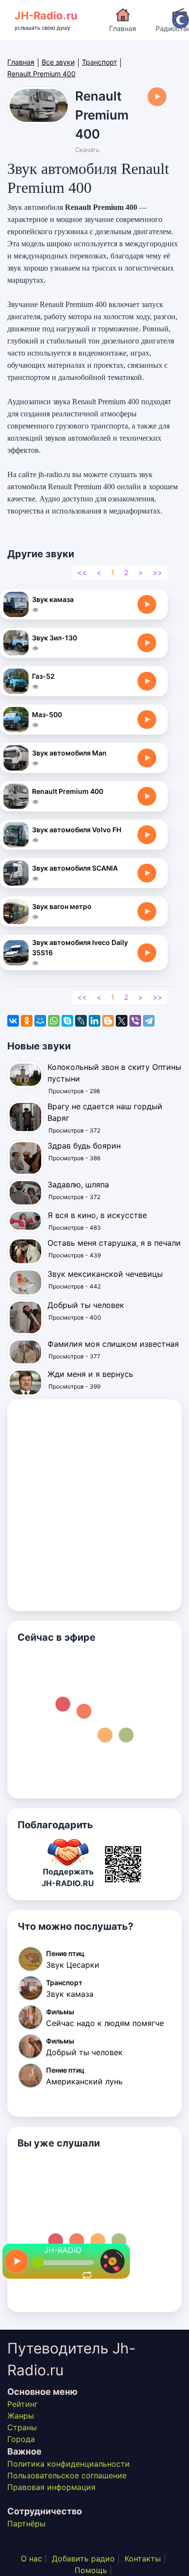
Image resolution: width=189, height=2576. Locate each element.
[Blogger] (108, 1021)
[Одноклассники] (27, 1021)
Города (21, 2439)
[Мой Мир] (40, 1021)
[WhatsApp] (54, 1021)
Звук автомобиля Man (69, 753)
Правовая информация (51, 2487)
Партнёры (26, 2524)
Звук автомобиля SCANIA (75, 868)
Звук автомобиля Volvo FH (77, 830)
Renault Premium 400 (68, 791)
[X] (122, 1021)
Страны (22, 2427)
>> (157, 573)
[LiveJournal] (81, 1021)
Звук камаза (53, 599)
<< (82, 573)
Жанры (21, 2416)
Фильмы (60, 2012)
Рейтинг (23, 2404)
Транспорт (99, 62)
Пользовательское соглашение (67, 2475)
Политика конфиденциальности (69, 2464)
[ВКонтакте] (13, 1021)
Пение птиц (65, 1953)
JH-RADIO (63, 2250)
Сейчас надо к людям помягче (105, 2023)
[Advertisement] (94, 1505)
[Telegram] (149, 1021)
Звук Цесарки (73, 1965)
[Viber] (135, 1021)
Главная (123, 28)
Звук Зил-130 (55, 638)
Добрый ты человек (84, 2052)
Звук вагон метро (62, 906)
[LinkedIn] (94, 1021)
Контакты (143, 2559)
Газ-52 (43, 676)
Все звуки (58, 62)
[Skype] (67, 1021)
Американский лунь (84, 2081)
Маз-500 (47, 714)
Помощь (91, 2570)
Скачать (87, 150)
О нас (31, 2559)
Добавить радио (83, 2559)
